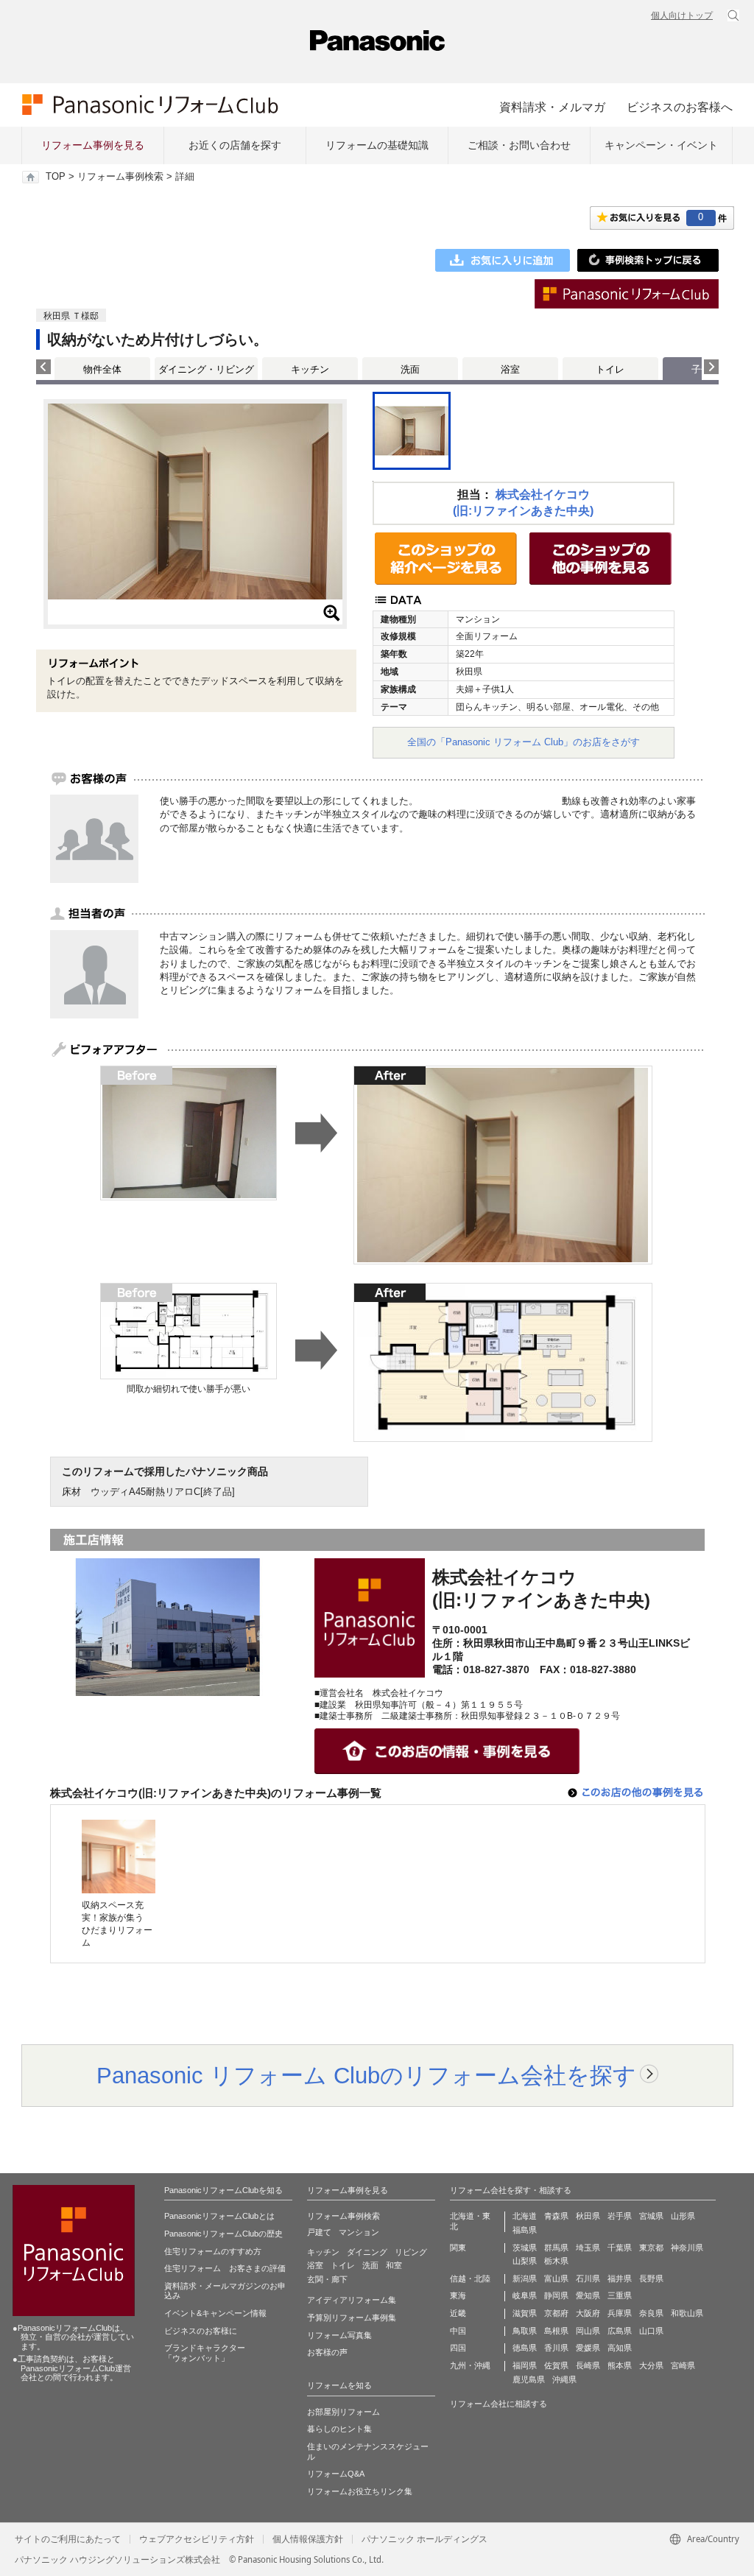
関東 (458, 2248)
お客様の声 (327, 2352)
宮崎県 (683, 2365)
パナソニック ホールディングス (424, 2539)
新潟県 (525, 2278)
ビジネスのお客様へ (680, 107)
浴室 (510, 369)
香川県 (556, 2348)
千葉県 (620, 2248)
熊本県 (620, 2365)
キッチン (310, 369)
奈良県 (651, 2313)
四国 (458, 2348)
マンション (359, 2232)
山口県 (651, 2331)
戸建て (319, 2232)
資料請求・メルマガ (552, 107)
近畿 (458, 2313)
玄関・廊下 (327, 2279)
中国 (458, 2331)
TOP (56, 177)
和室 (394, 2265)
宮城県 (651, 2216)
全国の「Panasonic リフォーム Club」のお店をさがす (524, 742)
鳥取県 (525, 2331)
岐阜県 (525, 2295)
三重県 (620, 2295)
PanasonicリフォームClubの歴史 (223, 2234)
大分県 (651, 2365)
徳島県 (525, 2348)
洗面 (410, 369)
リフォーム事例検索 (120, 177)
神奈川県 (687, 2248)
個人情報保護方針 (308, 2539)
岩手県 (620, 2216)
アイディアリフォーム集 (352, 2300)
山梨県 (525, 2261)
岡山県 (588, 2331)
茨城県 (525, 2248)
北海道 (525, 2216)
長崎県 (588, 2365)
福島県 (525, 2230)
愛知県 (588, 2295)
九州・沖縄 (470, 2365)
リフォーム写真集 (339, 2335)
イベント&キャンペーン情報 (215, 2313)
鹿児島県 (529, 2379)
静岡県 (556, 2295)
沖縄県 (564, 2379)
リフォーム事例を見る (93, 145)
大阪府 (588, 2313)
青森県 (556, 2216)
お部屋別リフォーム (343, 2412)
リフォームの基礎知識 (377, 145)
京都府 (556, 2313)
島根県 (556, 2331)
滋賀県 (525, 2313)
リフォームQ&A (336, 2474)
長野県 (651, 2278)
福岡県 (525, 2365)
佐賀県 (556, 2365)
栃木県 (556, 2261)
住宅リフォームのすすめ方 (213, 2251)
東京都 (651, 2248)
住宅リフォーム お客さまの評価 (225, 2268)
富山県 (556, 2278)
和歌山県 (687, 2313)
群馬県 (556, 2248)
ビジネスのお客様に (201, 2331)
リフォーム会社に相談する (498, 2404)
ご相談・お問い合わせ (519, 145)
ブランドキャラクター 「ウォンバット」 (205, 2353)
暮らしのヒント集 (339, 2429)
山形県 (683, 2216)
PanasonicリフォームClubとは (219, 2216)
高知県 (620, 2348)
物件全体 (102, 369)
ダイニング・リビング (206, 369)
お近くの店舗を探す (235, 145)
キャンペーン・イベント (661, 145)
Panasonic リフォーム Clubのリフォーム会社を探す (366, 2075)
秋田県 (588, 2216)
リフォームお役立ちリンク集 (360, 2491)
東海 (458, 2295)
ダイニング (367, 2252)
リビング (411, 2252)
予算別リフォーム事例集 (352, 2318)
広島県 (620, 2331)
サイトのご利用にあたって (68, 2539)
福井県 (620, 2278)
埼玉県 (588, 2248)
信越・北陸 (470, 2278)
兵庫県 (620, 2313)
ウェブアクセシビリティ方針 (197, 2539)
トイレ (610, 369)
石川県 (588, 2278)
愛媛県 (588, 2348)
